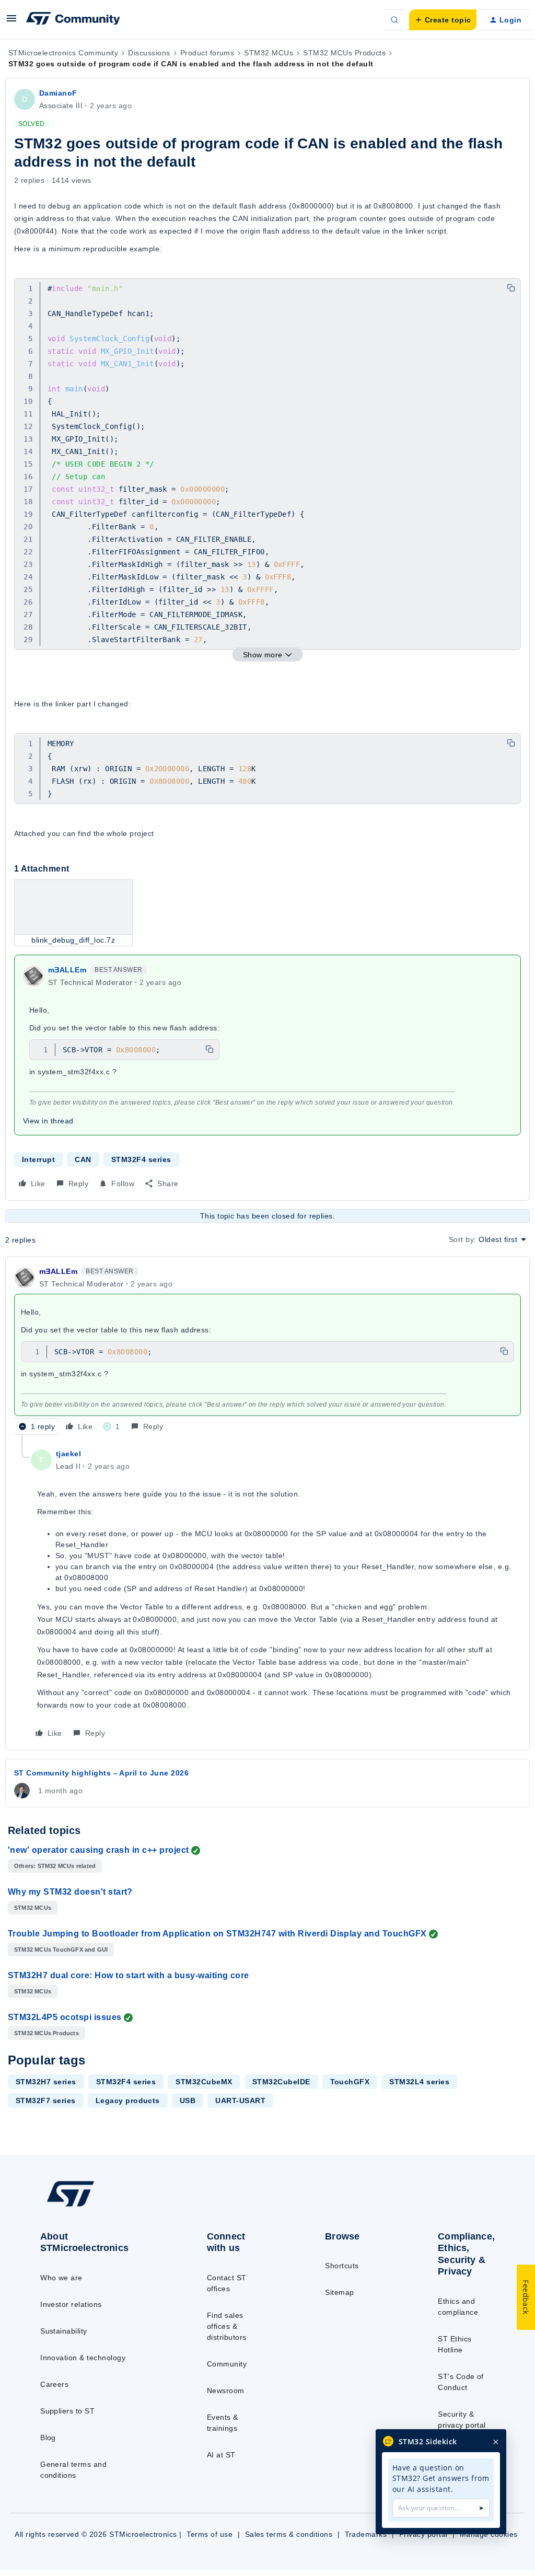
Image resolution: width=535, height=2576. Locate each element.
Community (227, 2364)
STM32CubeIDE (281, 2082)
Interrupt (38, 1159)
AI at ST (221, 2455)
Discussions (149, 53)
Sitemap (339, 2292)
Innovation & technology (83, 2358)
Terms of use (210, 2534)
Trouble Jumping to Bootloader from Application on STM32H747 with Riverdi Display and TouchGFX (217, 1934)
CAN (83, 1159)
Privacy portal (423, 2534)
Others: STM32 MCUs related (55, 1866)
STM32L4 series (419, 2082)
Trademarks (366, 2534)
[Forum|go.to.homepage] (73, 20)
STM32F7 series (46, 2101)
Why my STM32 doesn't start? (70, 1892)
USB (188, 2101)
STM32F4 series (141, 1159)
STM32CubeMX (204, 2082)
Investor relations (71, 2304)
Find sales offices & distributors (227, 2326)
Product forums (207, 53)
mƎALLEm (67, 970)
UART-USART (240, 2101)
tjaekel (68, 1454)
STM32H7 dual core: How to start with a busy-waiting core (129, 1975)
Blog (48, 2438)
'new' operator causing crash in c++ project (98, 1850)
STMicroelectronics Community (63, 53)
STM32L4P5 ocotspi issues (65, 2017)
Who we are (61, 2278)
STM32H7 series (46, 2082)
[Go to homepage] (94, 2206)
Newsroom (226, 2391)
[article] (267, 1350)
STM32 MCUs (269, 53)
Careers (54, 2384)
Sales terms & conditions (289, 2534)
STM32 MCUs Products (344, 53)
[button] (11, 22)
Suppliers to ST (67, 2411)
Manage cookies (489, 2534)
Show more (263, 655)
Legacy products (128, 2101)
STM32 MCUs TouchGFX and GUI (61, 1950)
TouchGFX (350, 2082)
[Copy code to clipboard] (511, 288)
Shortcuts (342, 2266)
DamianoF (58, 93)
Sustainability (64, 2331)
